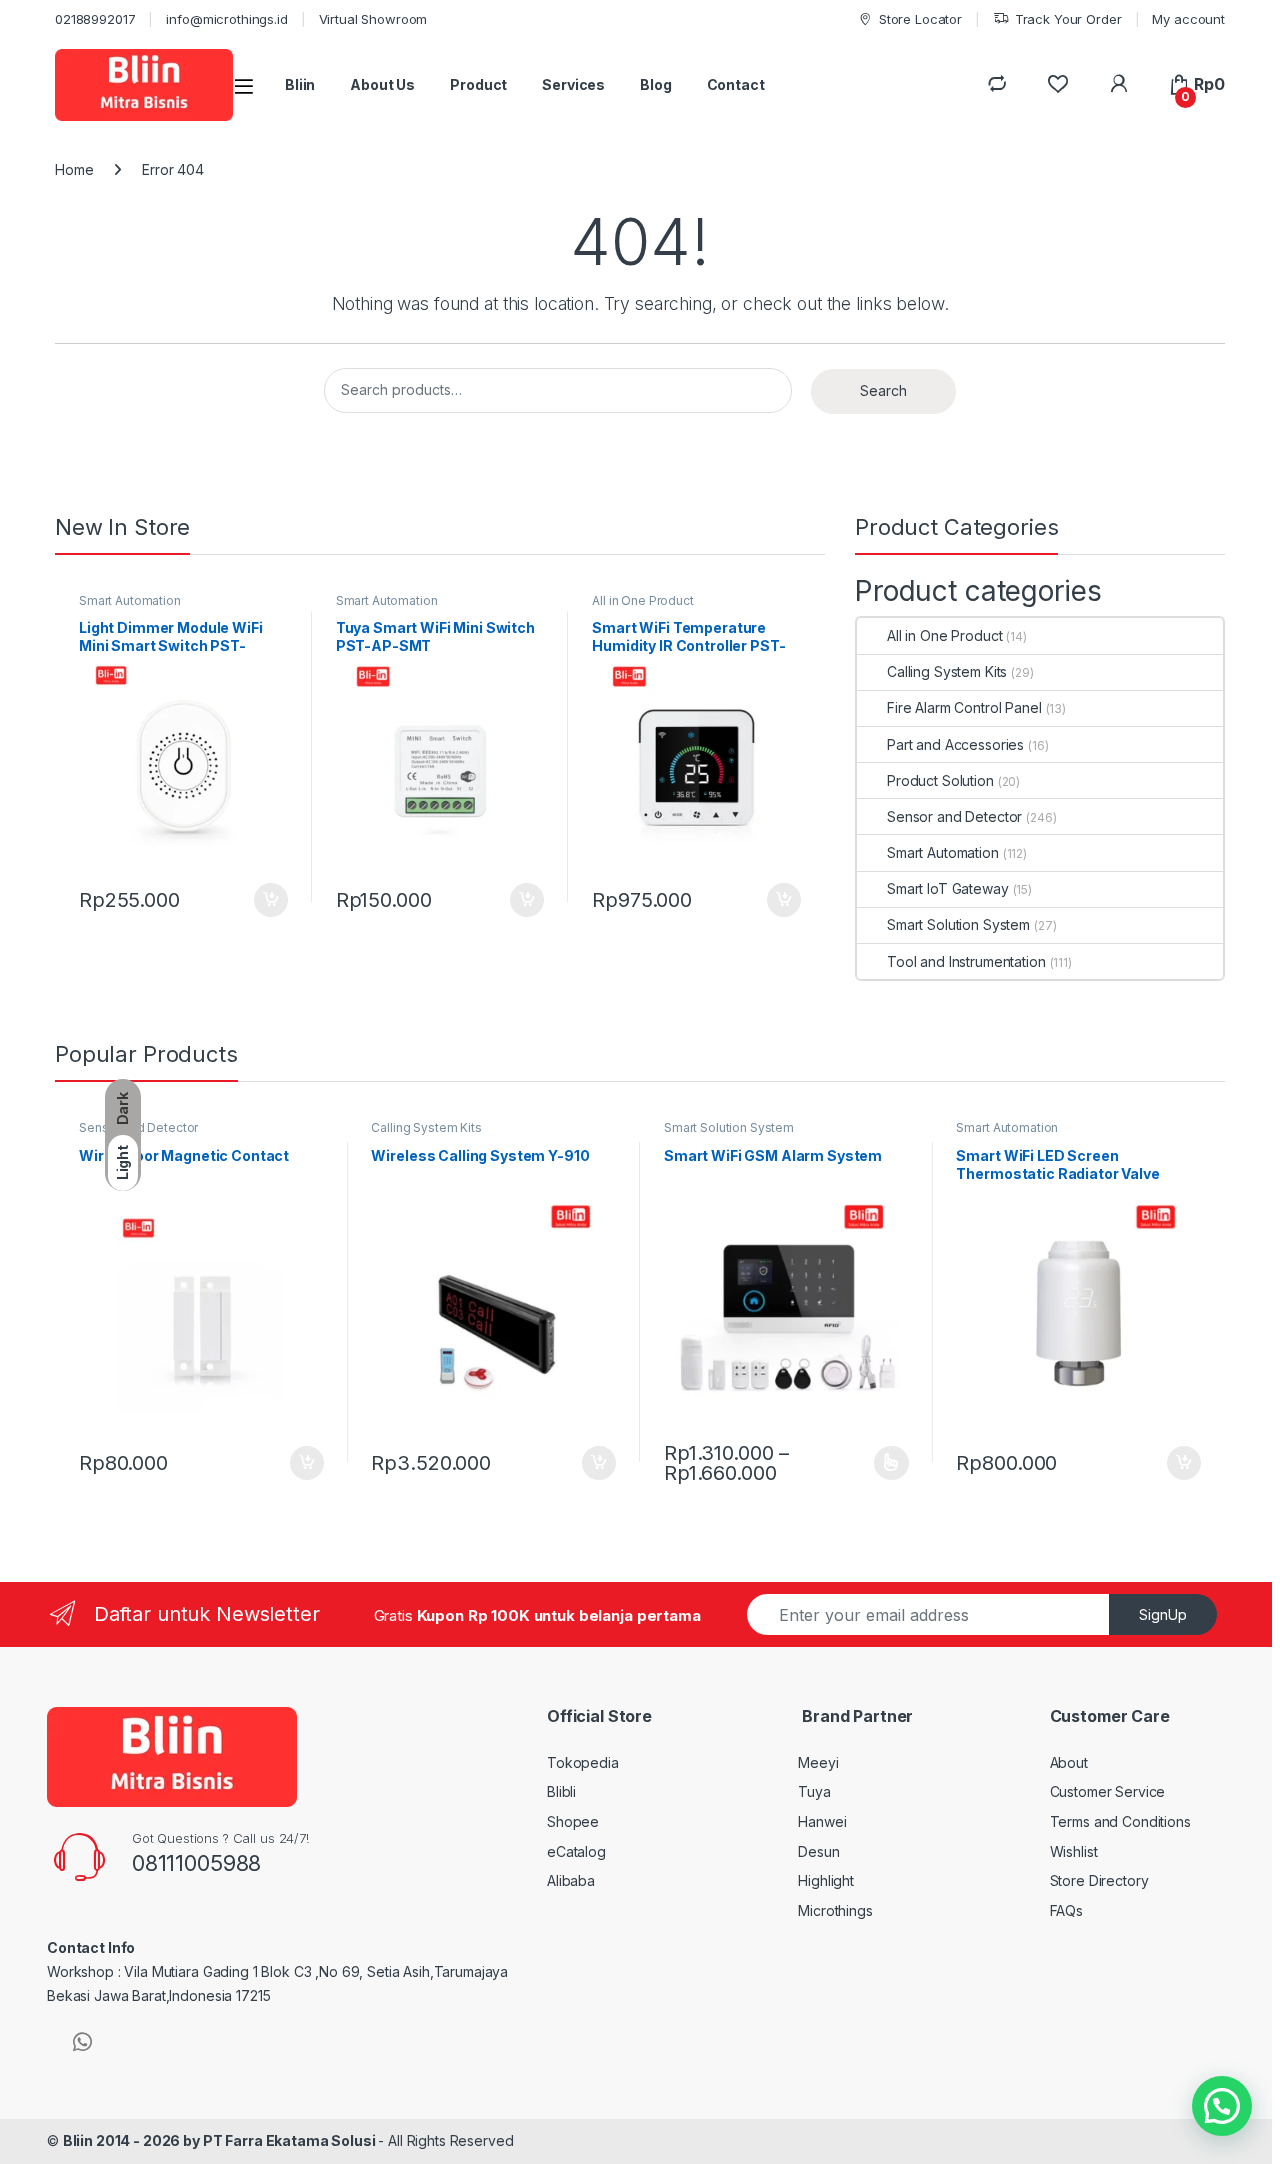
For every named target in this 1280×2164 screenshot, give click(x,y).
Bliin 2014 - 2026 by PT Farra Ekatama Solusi (221, 2140)
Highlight (826, 1880)
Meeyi (818, 1762)
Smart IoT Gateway (948, 888)
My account (1188, 19)
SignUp (1163, 1614)
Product (478, 84)
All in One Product (642, 600)
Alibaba (571, 1880)
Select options (885, 1463)
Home (74, 169)
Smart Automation (130, 600)
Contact (736, 84)
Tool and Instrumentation (966, 961)
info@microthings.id (226, 19)
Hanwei (822, 1821)
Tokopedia (583, 1762)
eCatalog (576, 1851)
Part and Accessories (955, 744)
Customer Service (1108, 1791)
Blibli (561, 1791)
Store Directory (1099, 1880)
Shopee (573, 1821)
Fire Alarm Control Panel (964, 707)
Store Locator (920, 19)
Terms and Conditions (1120, 1821)
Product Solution (940, 780)
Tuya (814, 1791)
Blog (655, 84)
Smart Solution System (958, 924)
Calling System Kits (947, 671)
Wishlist (1074, 1851)
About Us (382, 84)
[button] (1222, 2106)
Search (883, 390)
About (1069, 1762)
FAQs (1066, 1910)
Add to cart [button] (271, 900)
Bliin (300, 84)
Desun (818, 1851)
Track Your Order (1068, 19)
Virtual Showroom (373, 19)
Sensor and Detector (954, 816)
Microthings (835, 1910)
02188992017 (95, 19)
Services (573, 84)
